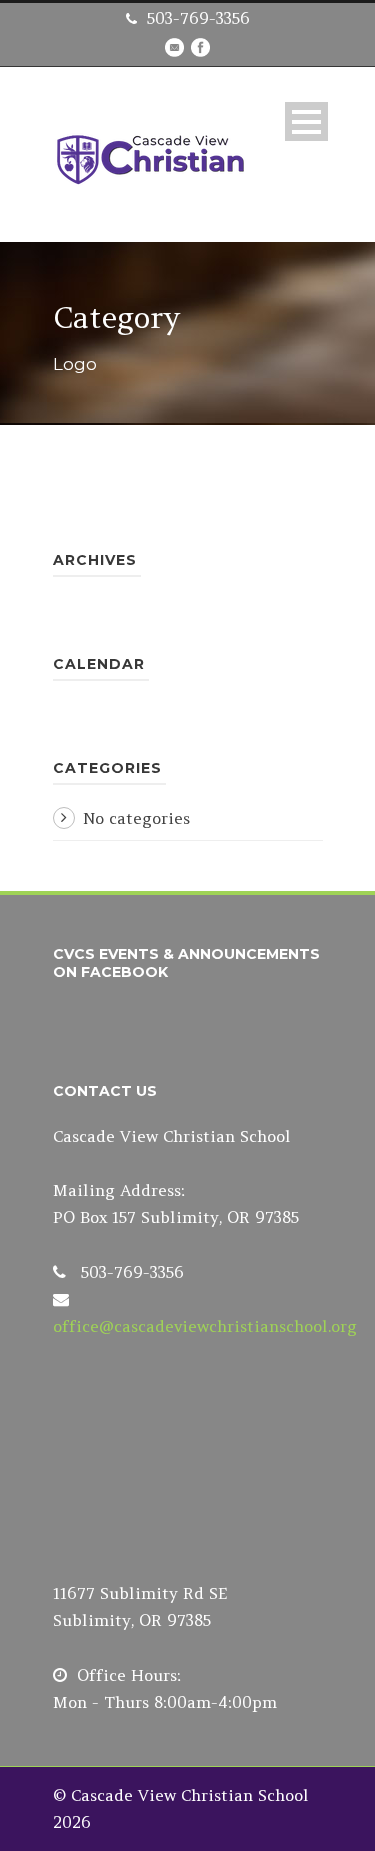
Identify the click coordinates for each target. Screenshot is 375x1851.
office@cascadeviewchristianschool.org (205, 1326)
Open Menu (306, 121)
